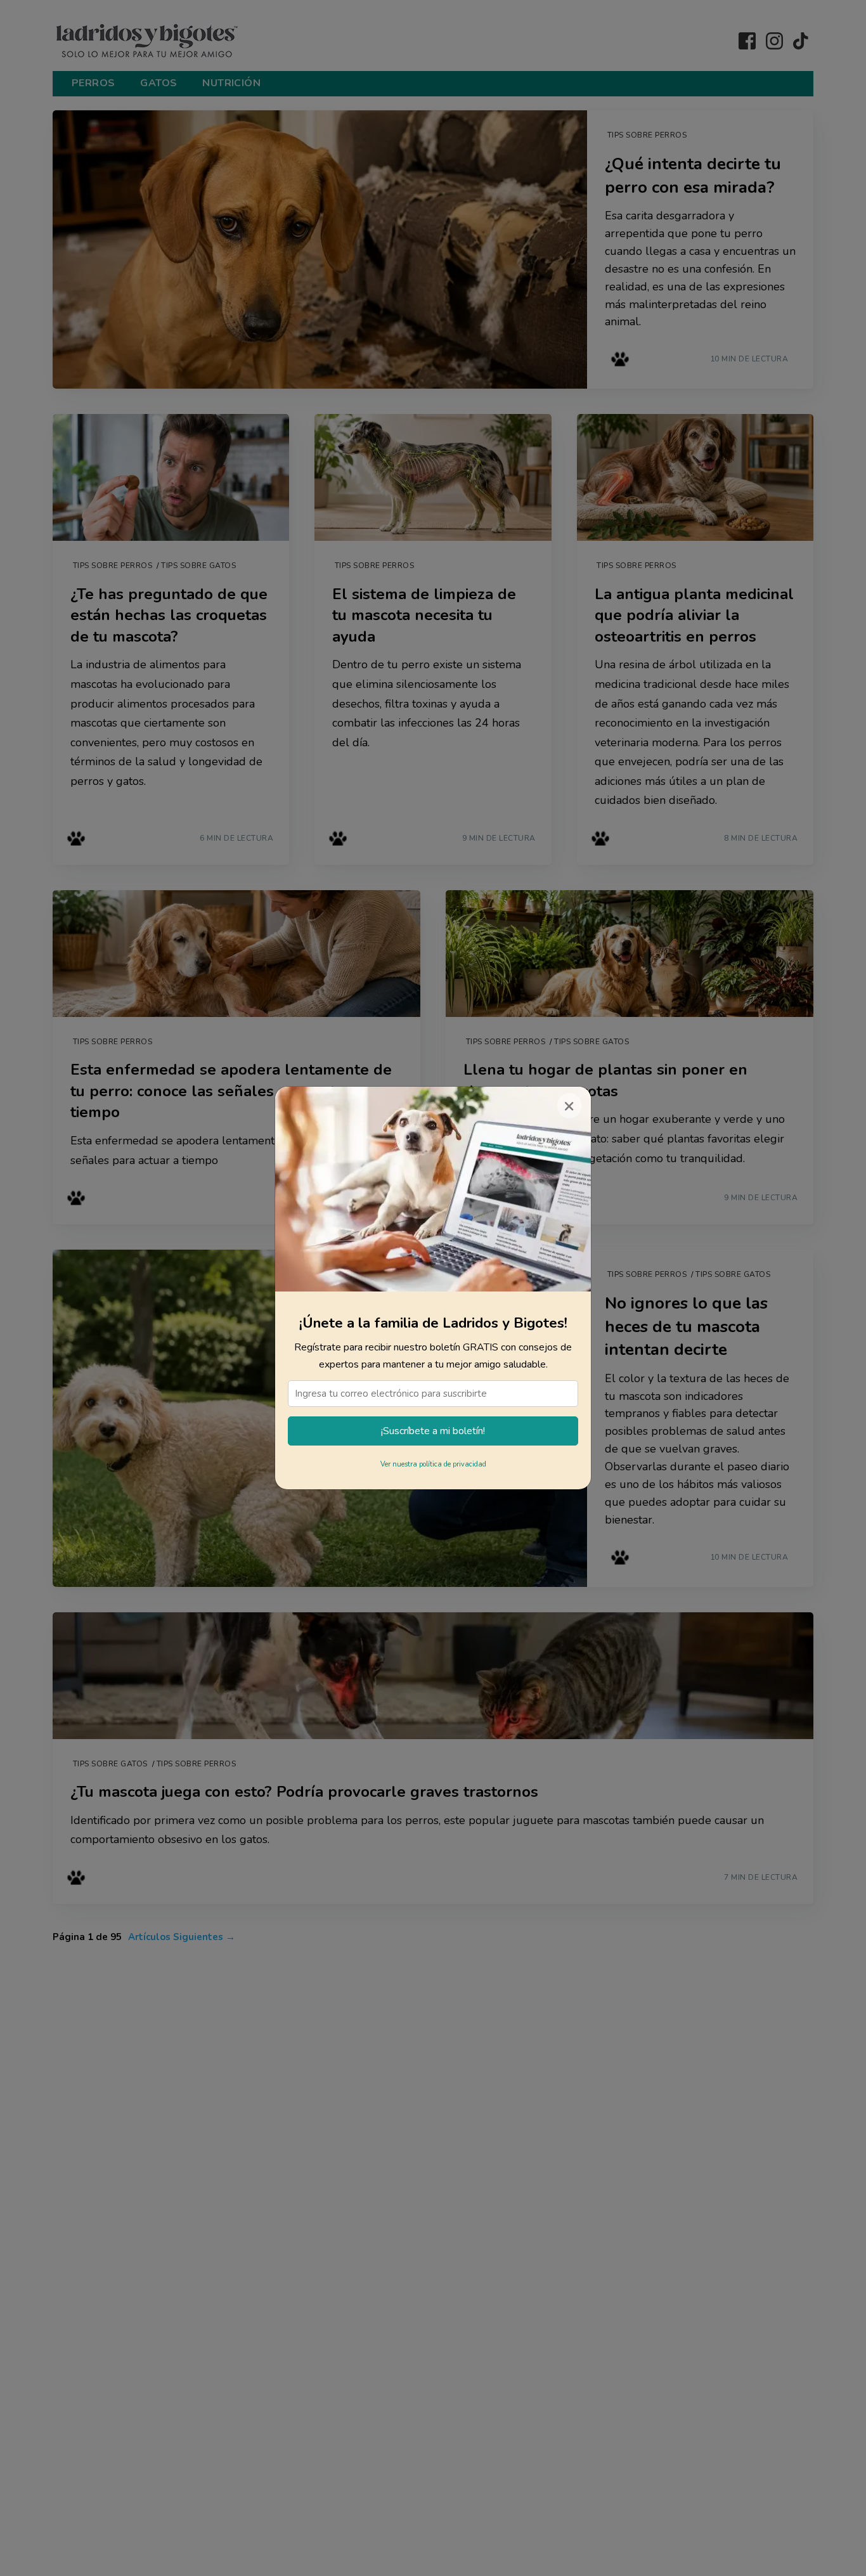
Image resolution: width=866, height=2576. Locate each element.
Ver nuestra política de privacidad (433, 1464)
